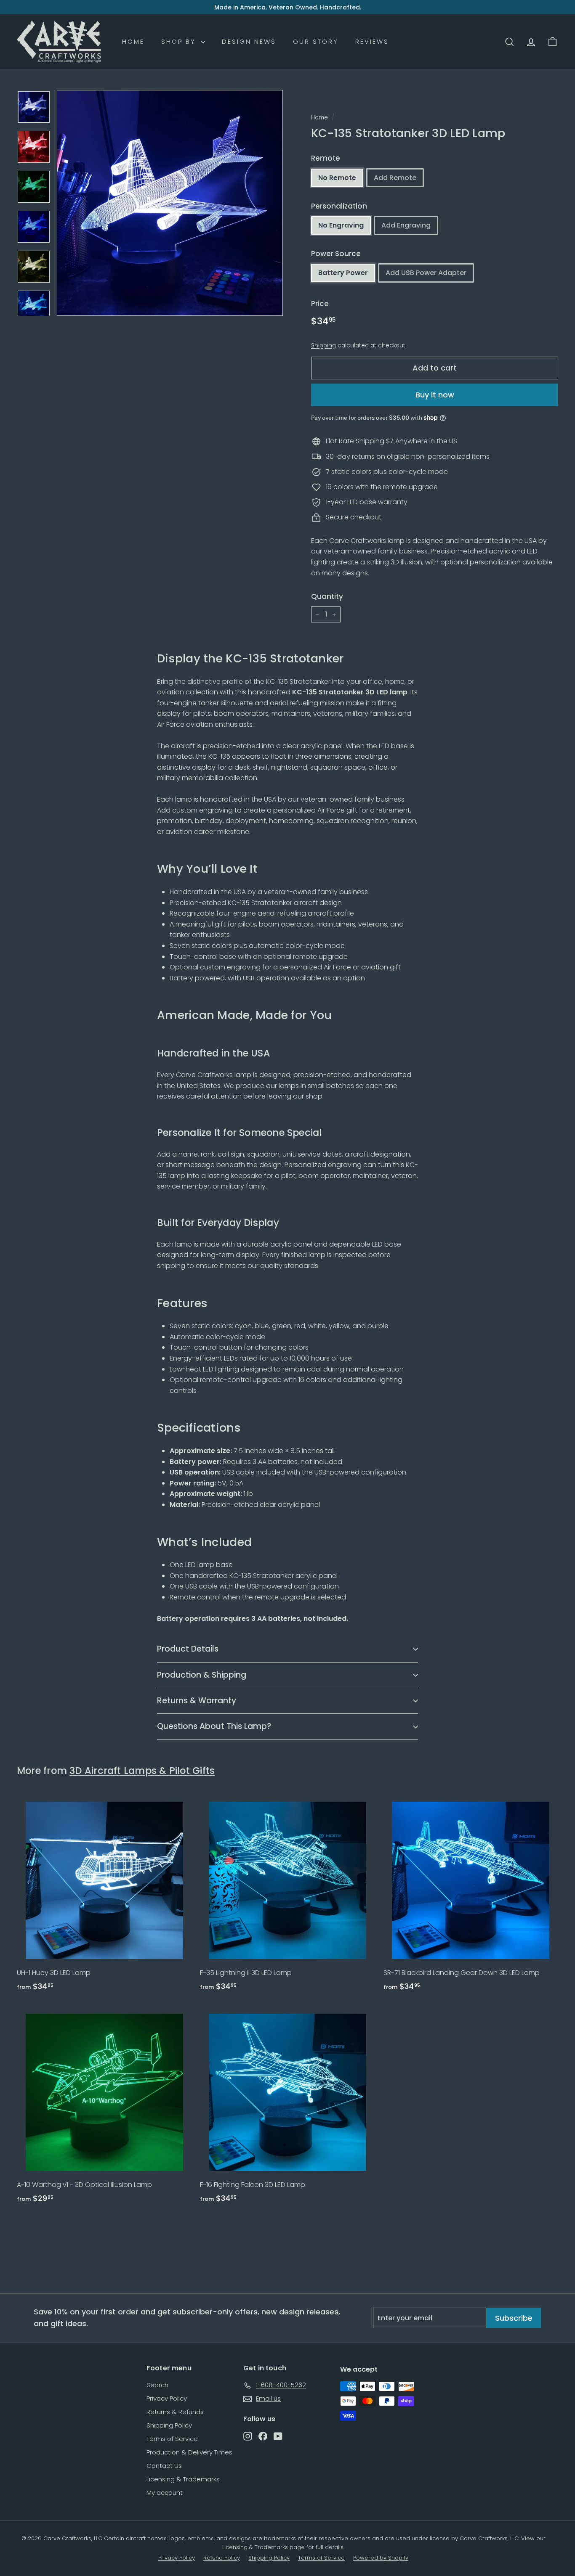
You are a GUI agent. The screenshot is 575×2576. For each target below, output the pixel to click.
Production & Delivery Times (189, 2452)
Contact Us (164, 2466)
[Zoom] (170, 203)
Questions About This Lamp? (214, 1726)
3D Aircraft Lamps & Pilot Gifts (142, 1771)
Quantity (327, 596)
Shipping (323, 345)
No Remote (337, 178)
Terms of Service (172, 2439)
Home (133, 41)
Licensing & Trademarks (183, 2479)
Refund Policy (222, 2558)
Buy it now (435, 395)
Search (157, 2385)
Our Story (316, 41)
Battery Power (343, 273)
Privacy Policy (167, 2398)
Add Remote (395, 178)
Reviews (372, 41)
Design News (249, 41)
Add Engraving (406, 225)
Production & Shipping (202, 1675)
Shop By (180, 41)
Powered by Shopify (381, 2558)
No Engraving (341, 225)
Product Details (188, 1649)
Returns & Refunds (175, 2412)
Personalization (339, 206)
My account (165, 2493)
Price (320, 304)
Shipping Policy (169, 2425)
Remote (326, 158)
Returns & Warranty (197, 1701)
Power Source (336, 254)
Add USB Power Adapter (426, 273)
